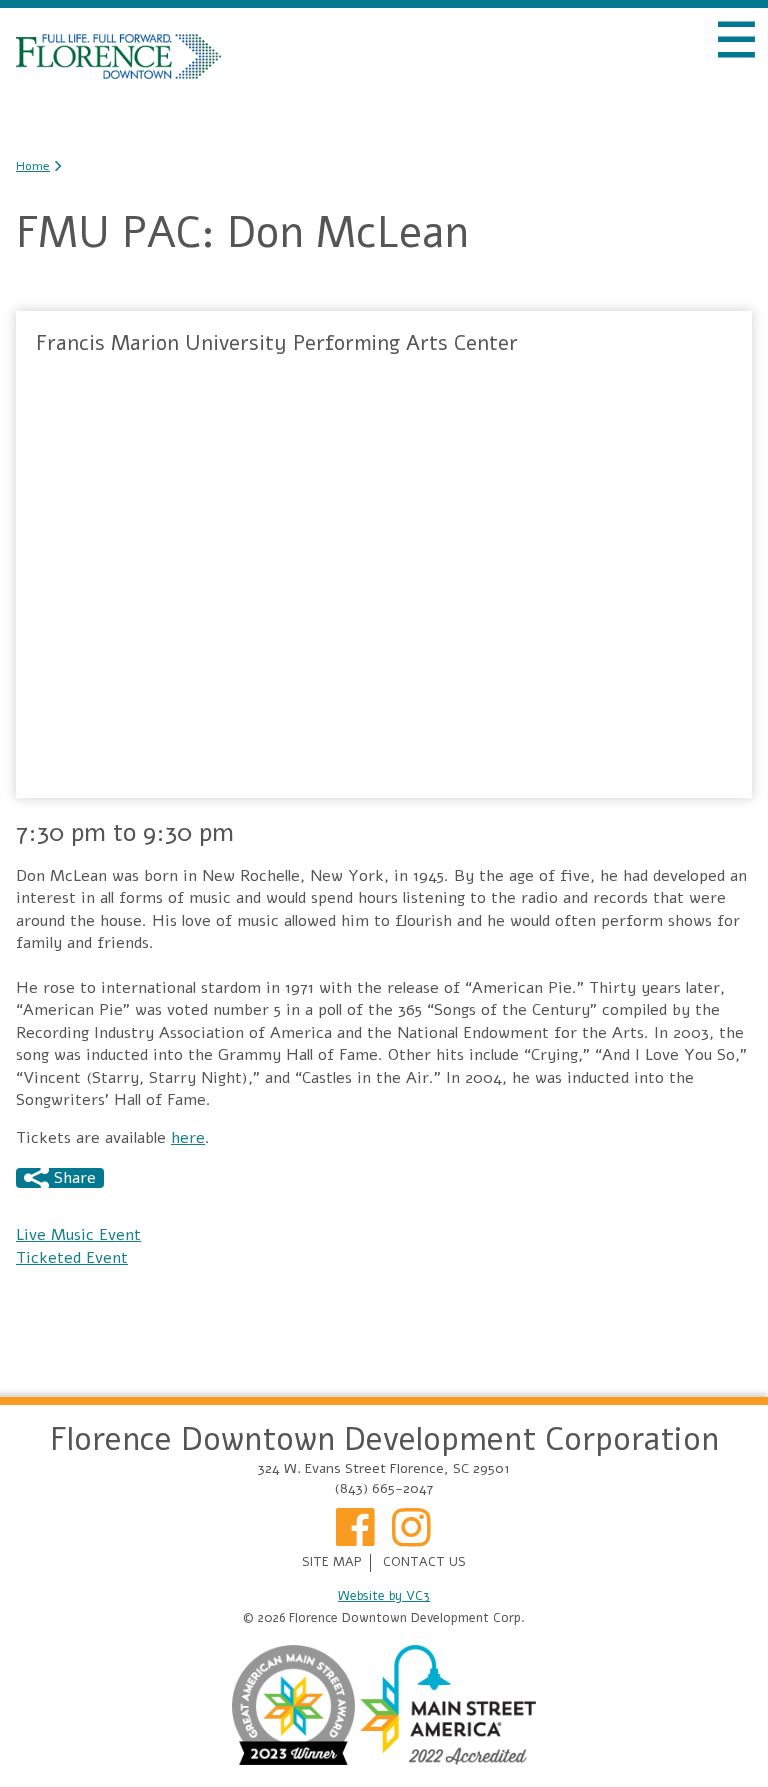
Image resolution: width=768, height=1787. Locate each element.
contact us (424, 1562)
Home (118, 56)
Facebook (356, 1534)
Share (72, 1178)
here (188, 1138)
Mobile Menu (736, 40)
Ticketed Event (72, 1258)
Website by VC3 (384, 1596)
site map (332, 1562)
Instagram (412, 1534)
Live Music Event (78, 1235)
